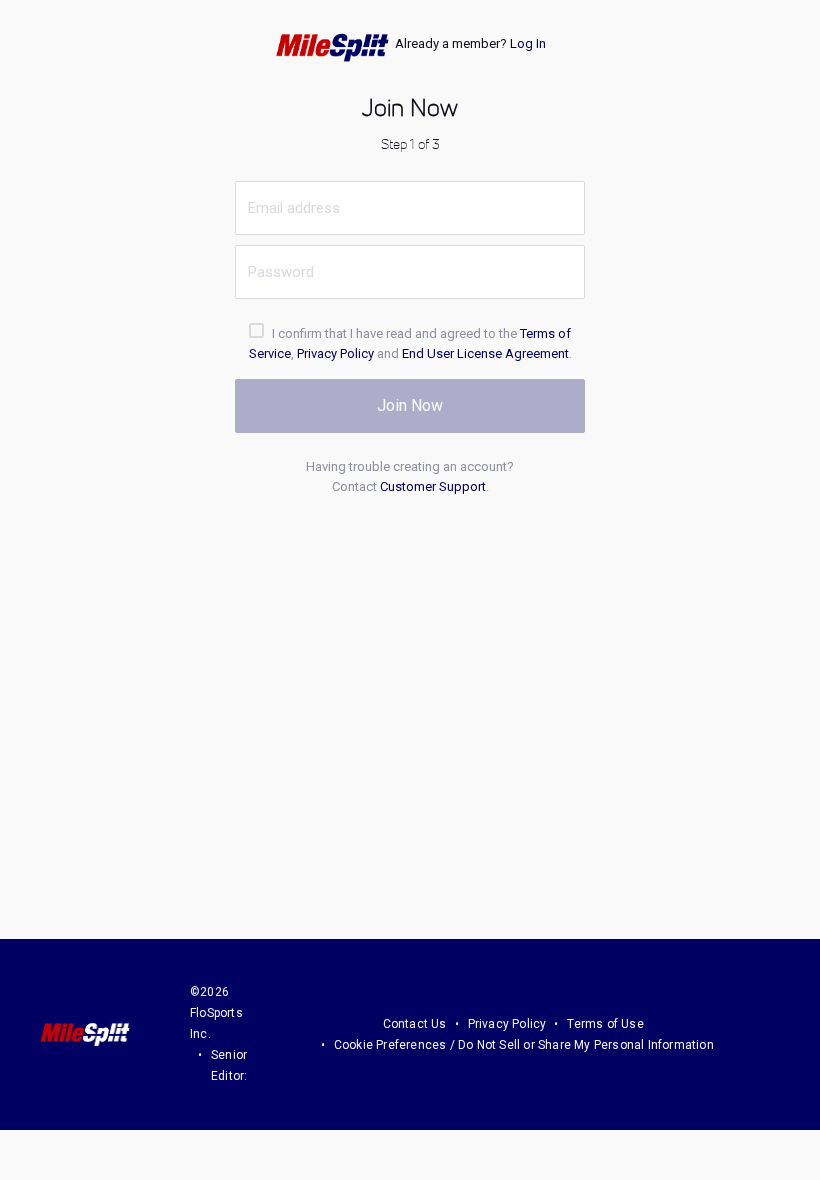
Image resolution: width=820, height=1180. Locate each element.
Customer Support (433, 486)
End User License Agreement (485, 353)
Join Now (410, 405)
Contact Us (415, 1024)
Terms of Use (605, 1024)
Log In (528, 43)
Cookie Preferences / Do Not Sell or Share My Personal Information (524, 1045)
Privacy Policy (335, 353)
